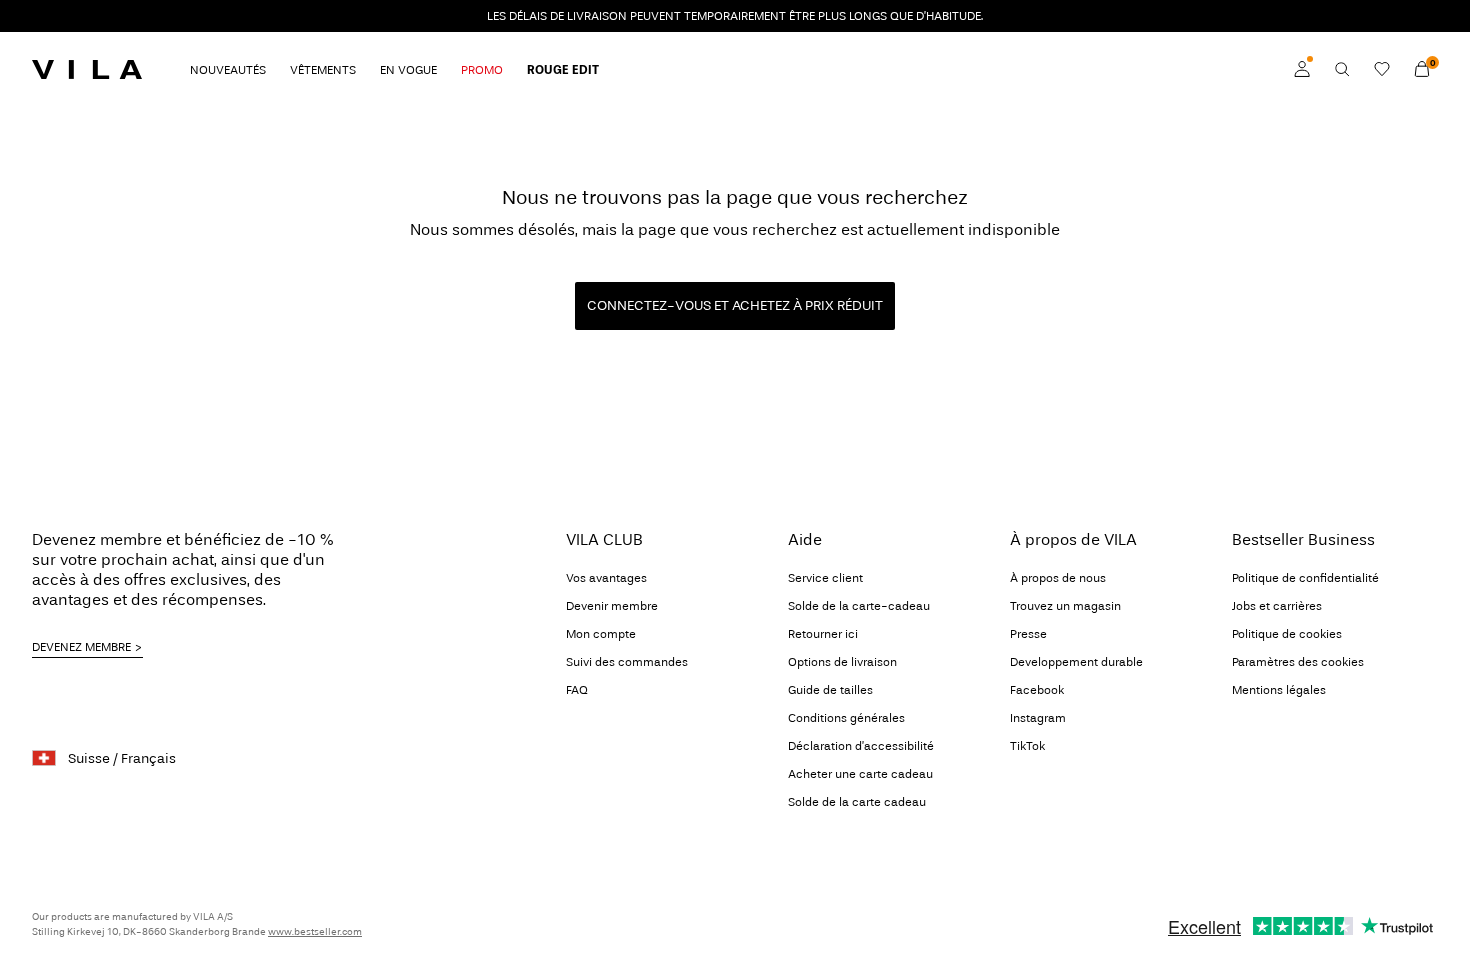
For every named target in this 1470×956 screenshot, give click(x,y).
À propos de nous (1058, 578)
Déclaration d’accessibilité (861, 746)
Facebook (1037, 690)
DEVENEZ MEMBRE (81, 647)
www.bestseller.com (315, 932)
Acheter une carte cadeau (860, 774)
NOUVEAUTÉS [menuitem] (228, 70)
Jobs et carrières (1277, 606)
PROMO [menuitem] (482, 70)
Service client (825, 578)
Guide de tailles (830, 690)
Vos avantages (606, 578)
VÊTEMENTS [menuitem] (323, 70)
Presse (1028, 634)
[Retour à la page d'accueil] (87, 69)
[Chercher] (1342, 69)
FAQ (577, 690)
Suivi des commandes (627, 662)
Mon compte (601, 634)
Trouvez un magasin (1065, 606)
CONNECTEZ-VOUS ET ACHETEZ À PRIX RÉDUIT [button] (735, 305)
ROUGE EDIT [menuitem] (563, 70)
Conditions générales (846, 718)
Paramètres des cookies (1298, 662)
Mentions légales (1279, 690)
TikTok (1027, 746)
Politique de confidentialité (1305, 578)
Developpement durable (1076, 662)
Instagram (1038, 718)
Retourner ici (823, 634)
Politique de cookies (1287, 634)
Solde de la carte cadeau (857, 802)
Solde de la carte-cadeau (859, 606)
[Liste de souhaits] (1382, 69)
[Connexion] (1302, 69)
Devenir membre (612, 606)
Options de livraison (842, 662)
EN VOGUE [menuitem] (408, 70)
